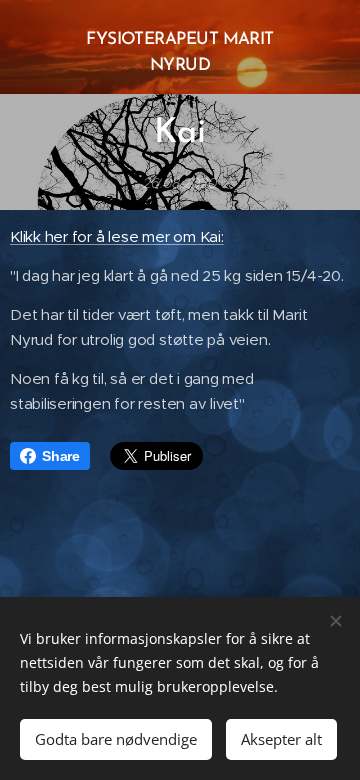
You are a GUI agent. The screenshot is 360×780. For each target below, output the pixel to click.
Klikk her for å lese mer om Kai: (117, 236)
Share (61, 456)
